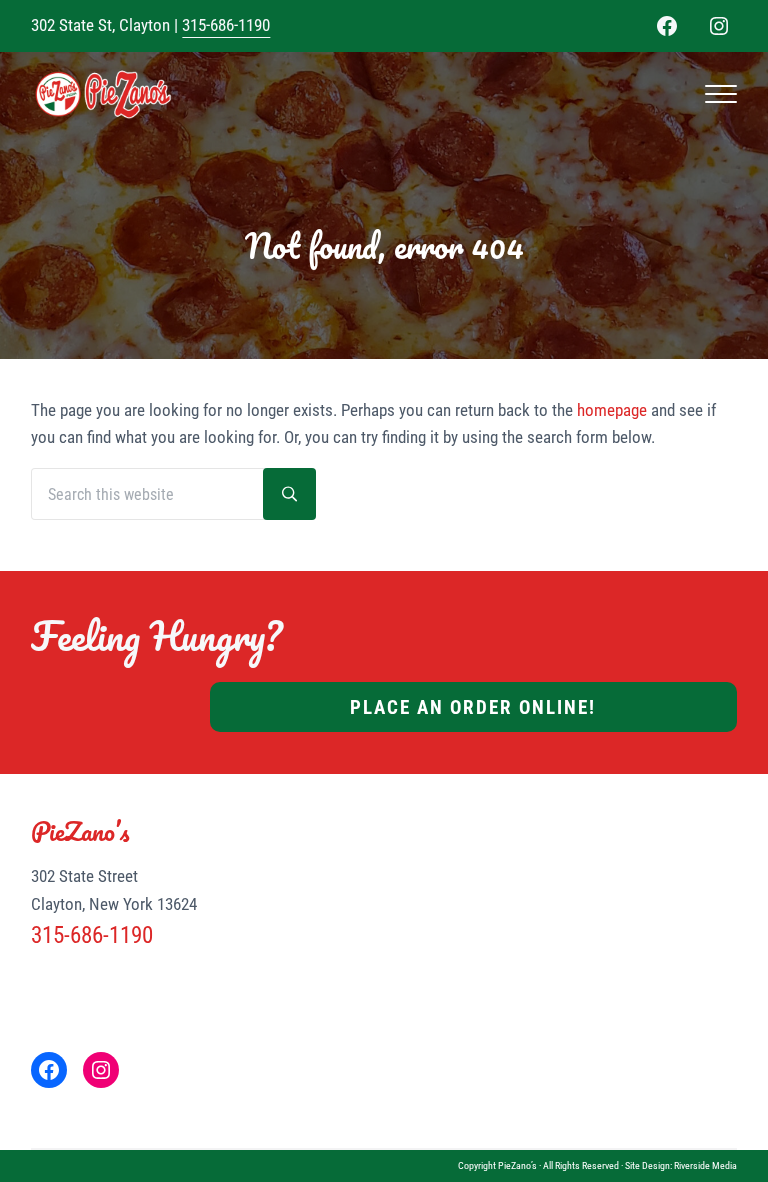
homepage (612, 410)
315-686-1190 (226, 25)
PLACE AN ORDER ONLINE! (473, 707)
